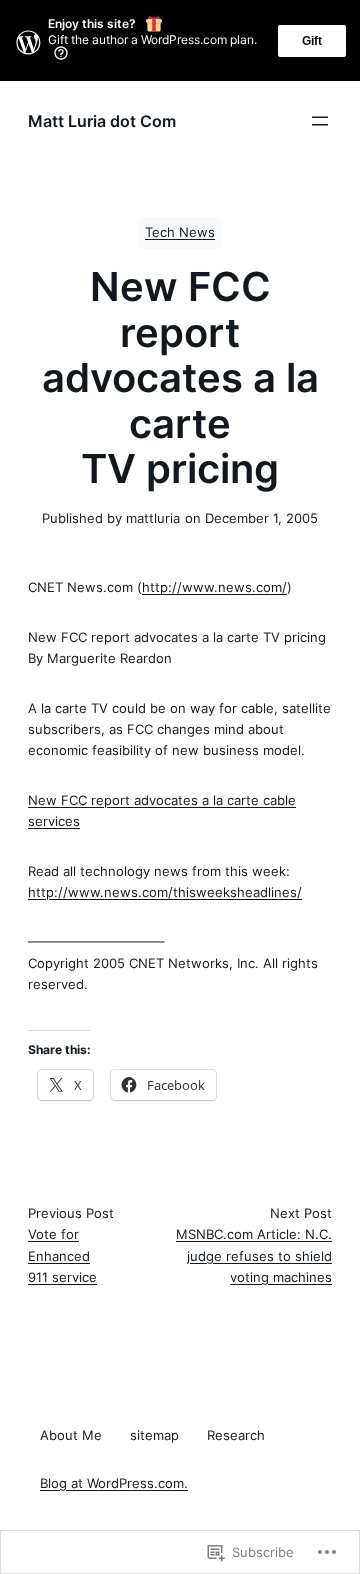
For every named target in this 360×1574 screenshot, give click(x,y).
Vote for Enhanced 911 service (62, 1255)
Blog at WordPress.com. (114, 1483)
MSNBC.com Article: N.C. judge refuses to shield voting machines (254, 1255)
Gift (312, 41)
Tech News (180, 232)
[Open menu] (320, 121)
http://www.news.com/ (214, 587)
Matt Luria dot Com (102, 121)
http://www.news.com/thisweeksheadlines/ (165, 892)
